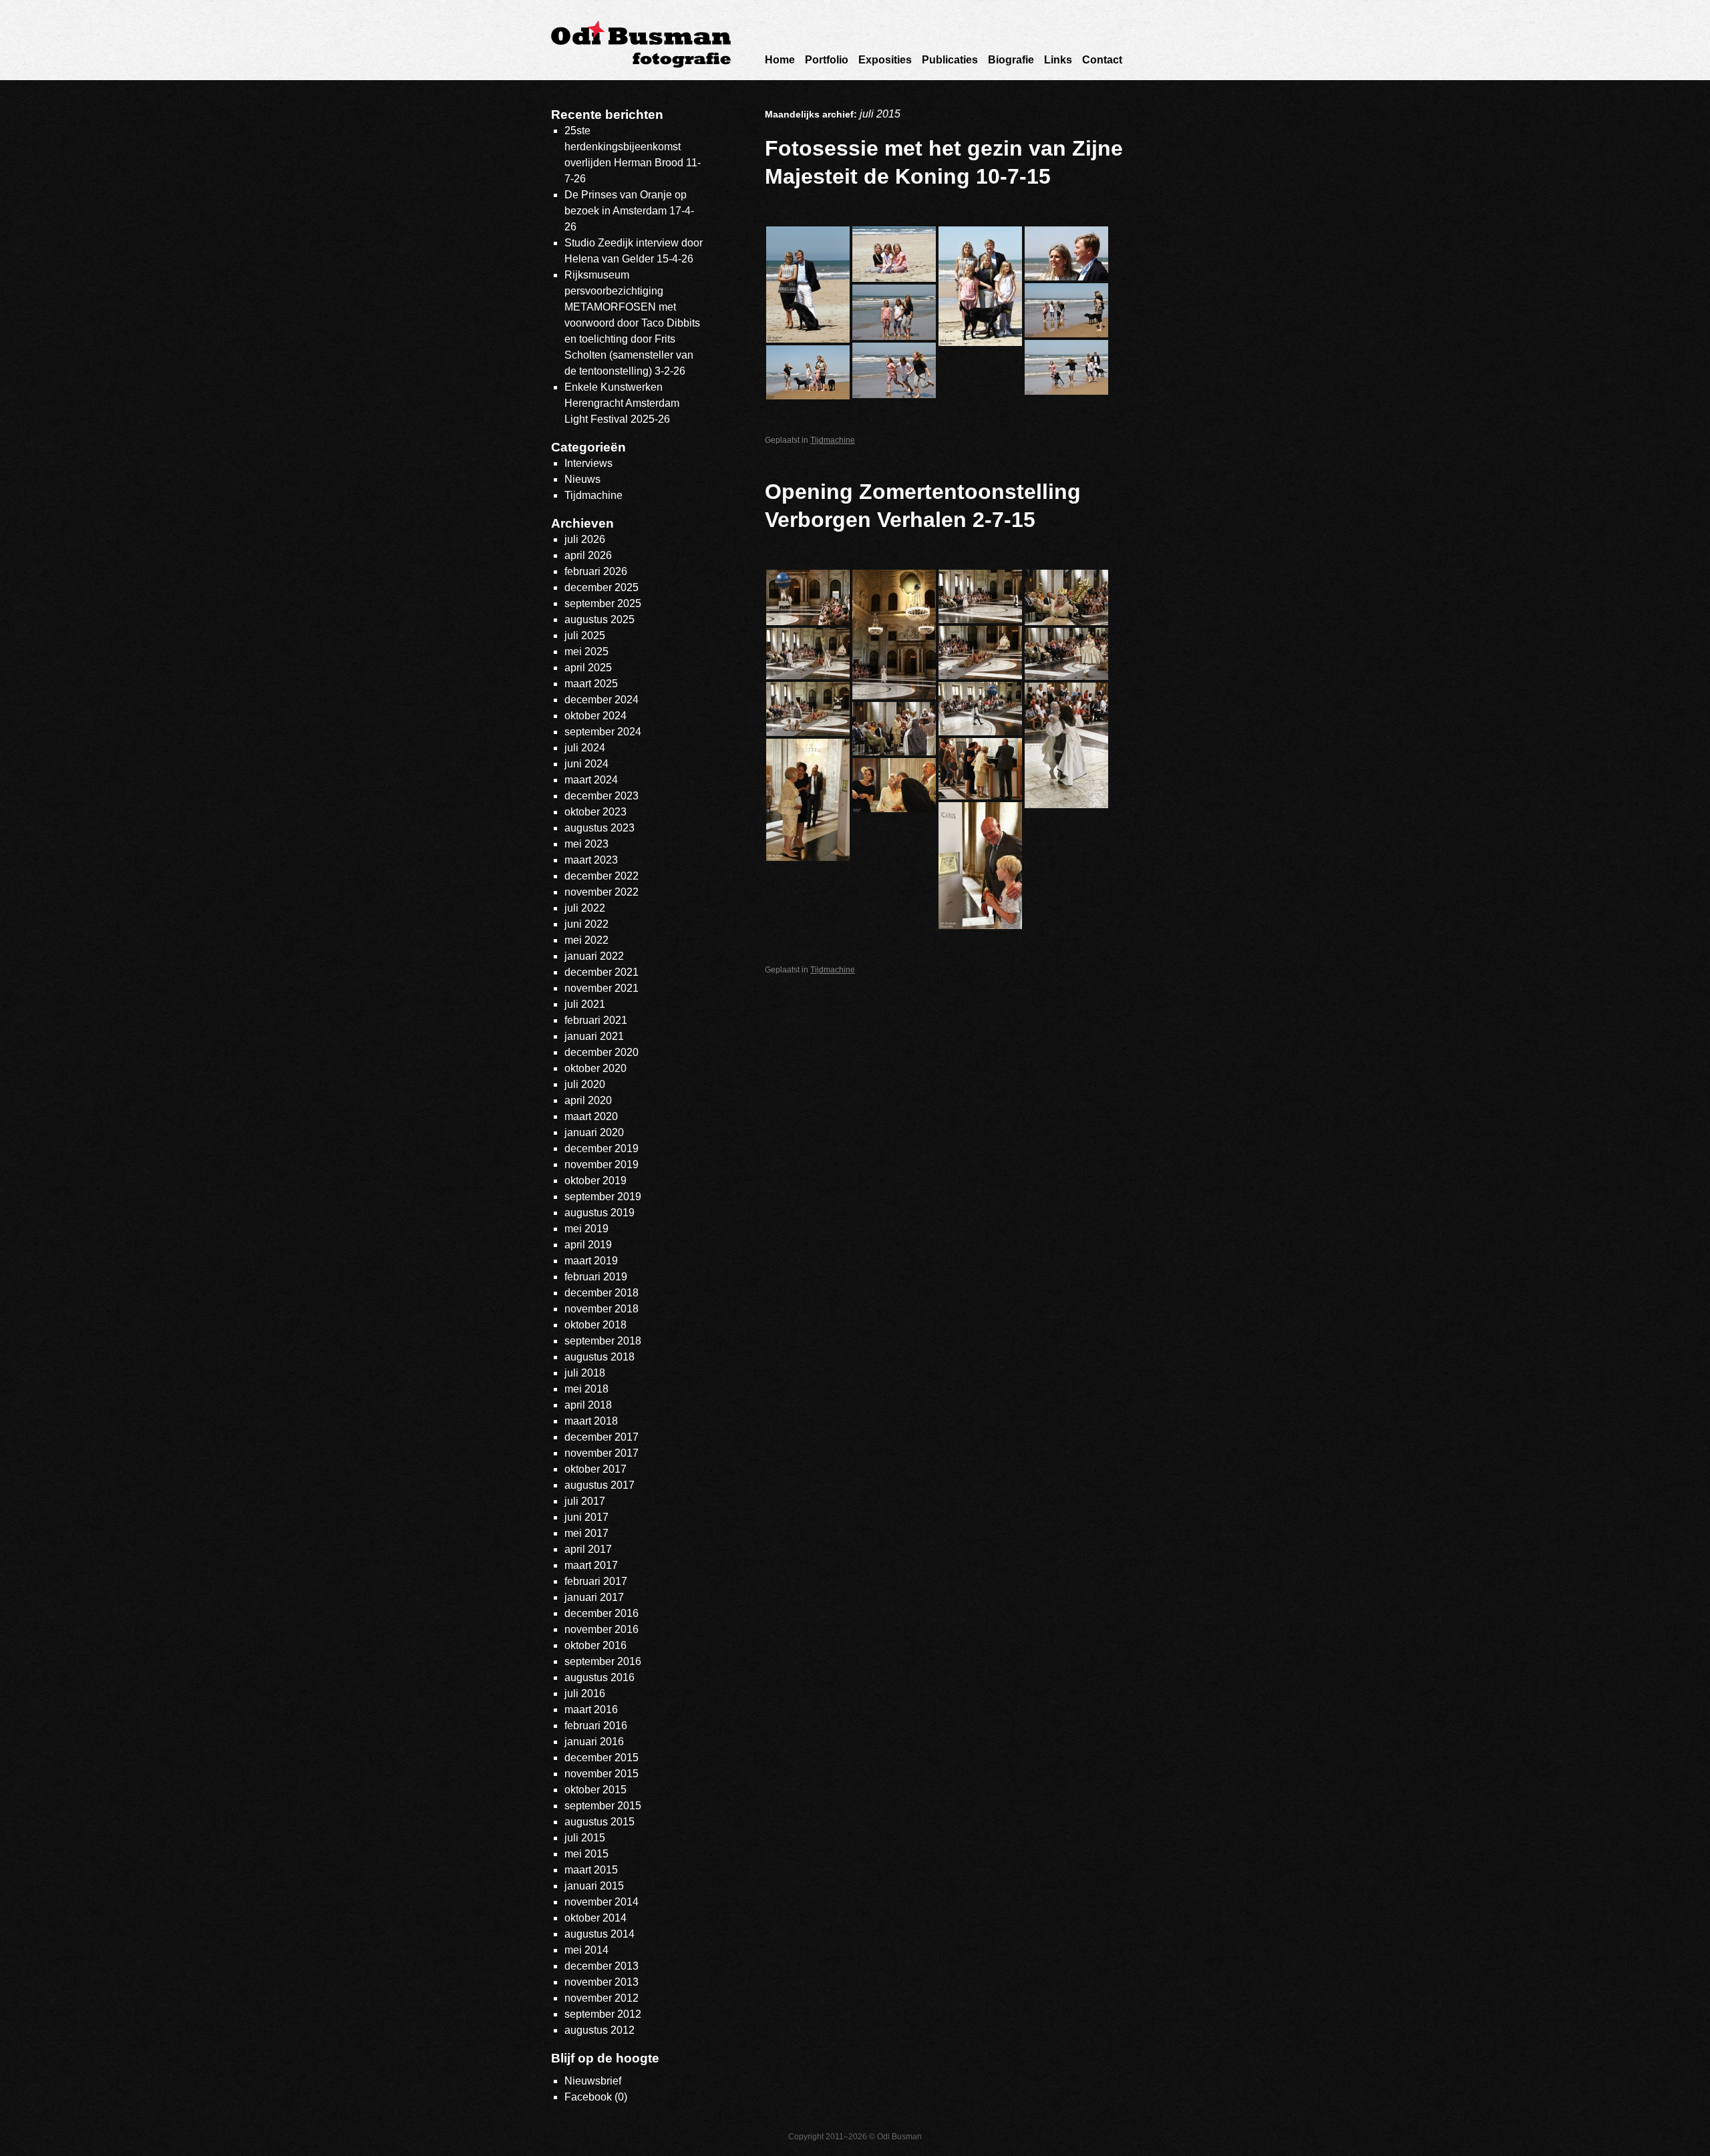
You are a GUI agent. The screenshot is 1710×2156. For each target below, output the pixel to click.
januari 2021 (594, 1036)
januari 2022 (594, 956)
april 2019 (588, 1245)
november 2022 (602, 892)
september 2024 (603, 732)
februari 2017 (596, 1581)
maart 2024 (591, 780)
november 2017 (602, 1453)
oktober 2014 (595, 1918)
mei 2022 (586, 940)
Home (780, 60)
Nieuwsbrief (593, 2081)
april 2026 (588, 555)
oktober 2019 (595, 1181)
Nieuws (582, 479)
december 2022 (602, 876)
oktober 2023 (595, 812)
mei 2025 (586, 652)
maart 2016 (591, 1710)
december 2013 (602, 1966)
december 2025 (602, 587)
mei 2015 (586, 1854)
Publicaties (950, 60)
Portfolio (827, 60)
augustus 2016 (600, 1677)
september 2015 (603, 1806)
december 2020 (602, 1052)
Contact (1102, 60)
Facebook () (596, 2097)
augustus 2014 (600, 1934)
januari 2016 (594, 1742)
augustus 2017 (600, 1485)
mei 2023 (586, 844)
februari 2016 (596, 1726)
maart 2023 (591, 860)
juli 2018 (585, 1373)
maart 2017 (591, 1565)
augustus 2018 (600, 1357)
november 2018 (602, 1309)
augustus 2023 (600, 828)
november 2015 (602, 1774)
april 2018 (588, 1405)
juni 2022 (586, 924)
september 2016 (603, 1661)
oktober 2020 (595, 1068)
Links (1058, 60)
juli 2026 (585, 539)
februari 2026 (596, 571)
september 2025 (603, 603)
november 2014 (602, 1902)
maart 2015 (591, 1870)
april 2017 (588, 1549)
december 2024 (602, 700)
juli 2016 (585, 1693)
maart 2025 (591, 684)
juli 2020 (585, 1084)
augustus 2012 (600, 2030)
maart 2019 (591, 1261)
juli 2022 (585, 908)
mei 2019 (586, 1229)
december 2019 (602, 1148)
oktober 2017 (595, 1469)
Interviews (588, 463)
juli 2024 (585, 748)
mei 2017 (586, 1533)
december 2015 (602, 1758)
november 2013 (602, 1982)
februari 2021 (596, 1020)
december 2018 (602, 1293)
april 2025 (588, 668)
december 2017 (602, 1437)
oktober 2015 (595, 1790)
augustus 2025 (600, 619)
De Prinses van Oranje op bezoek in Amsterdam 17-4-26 (629, 211)
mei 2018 (586, 1389)
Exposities (885, 60)
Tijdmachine (833, 440)
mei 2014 (586, 1950)
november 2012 (602, 1998)
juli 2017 (585, 1501)
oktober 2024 (595, 716)
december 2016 (602, 1613)
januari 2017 (594, 1597)
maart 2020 (591, 1116)
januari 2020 (594, 1132)
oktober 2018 (595, 1325)
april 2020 (588, 1100)
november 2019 (602, 1164)
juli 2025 (585, 636)
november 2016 (602, 1629)
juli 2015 (585, 1838)
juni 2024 (586, 764)
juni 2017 (586, 1517)
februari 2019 (596, 1277)
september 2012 (603, 2014)
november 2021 (602, 988)
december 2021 (602, 972)
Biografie (1011, 60)
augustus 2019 (600, 1213)
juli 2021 (585, 1004)
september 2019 (603, 1197)
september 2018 (603, 1341)
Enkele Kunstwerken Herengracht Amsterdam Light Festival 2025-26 (622, 403)
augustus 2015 (600, 1822)
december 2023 (602, 796)
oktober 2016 (595, 1645)
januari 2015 (594, 1886)
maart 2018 (591, 1421)
